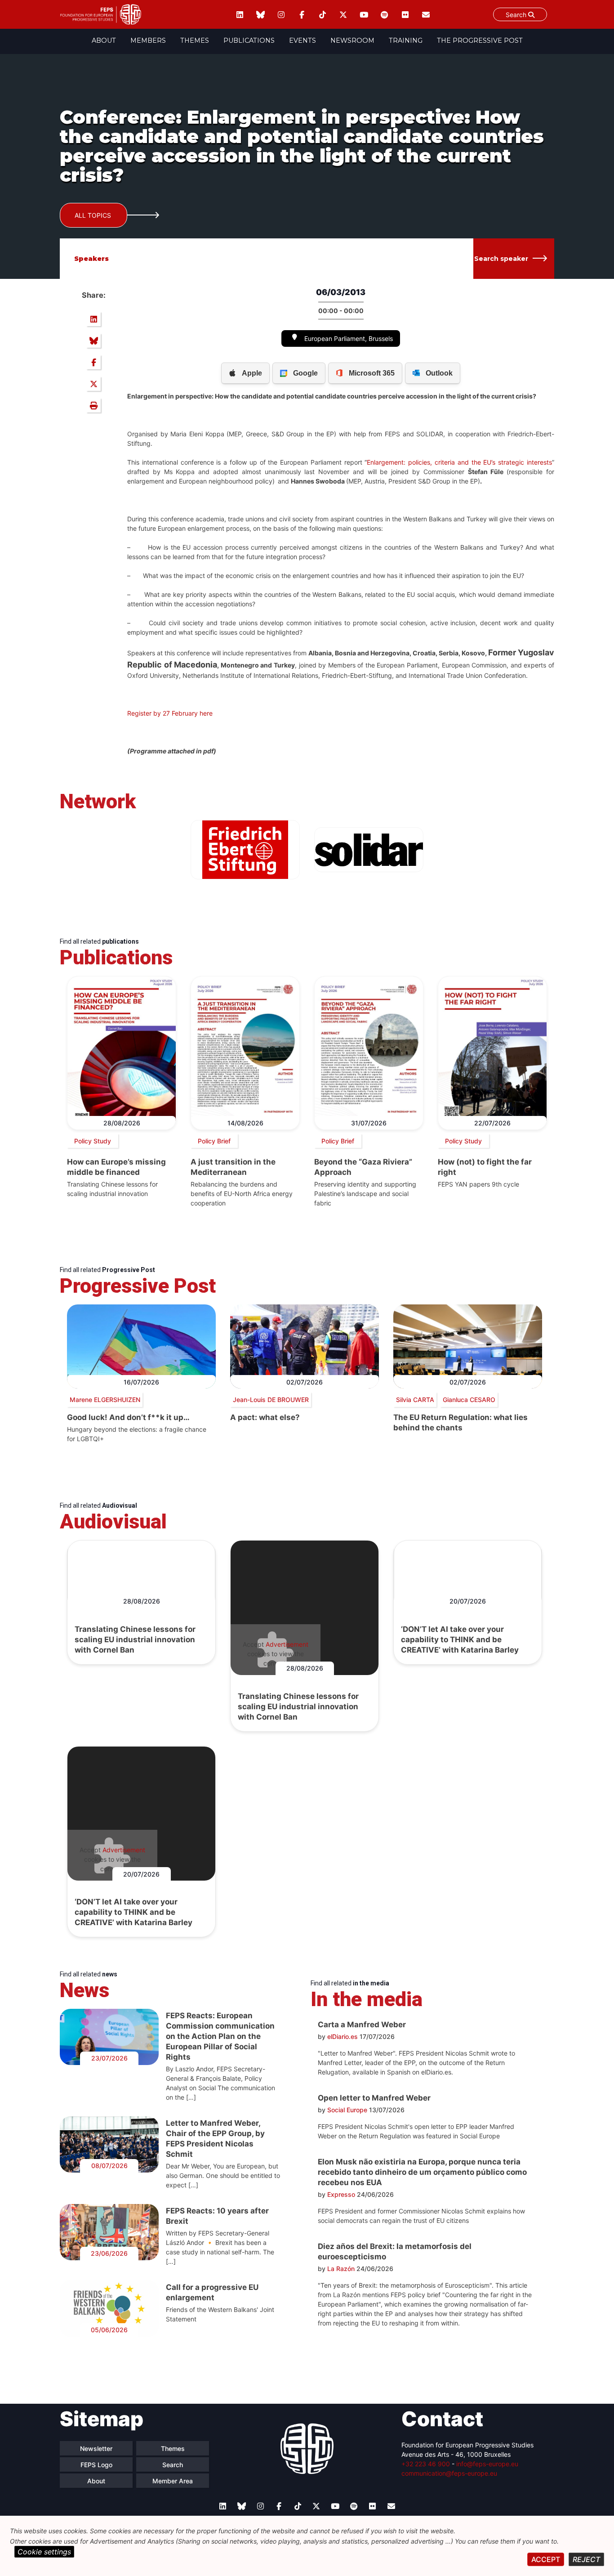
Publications (249, 40)
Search (517, 15)
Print (93, 405)
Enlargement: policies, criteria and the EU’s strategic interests (459, 462)
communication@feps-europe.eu (449, 2473)
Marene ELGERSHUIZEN (105, 1400)
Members (148, 40)
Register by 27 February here (170, 713)
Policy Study (93, 1141)
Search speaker (501, 259)
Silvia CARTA (415, 1400)
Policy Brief (214, 1141)
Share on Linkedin (93, 319)
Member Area (173, 2481)
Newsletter (96, 2448)
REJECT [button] (586, 2559)
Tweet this (93, 384)
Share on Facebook (93, 362)
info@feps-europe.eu (487, 2464)
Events (303, 40)
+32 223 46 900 (426, 2464)
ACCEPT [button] (546, 2559)
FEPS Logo (96, 2465)
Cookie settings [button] (44, 2552)
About (104, 40)
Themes (195, 40)
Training (406, 40)
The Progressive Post (480, 40)
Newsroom (352, 40)
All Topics (93, 215)
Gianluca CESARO (469, 1400)
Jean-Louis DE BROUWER (271, 1400)
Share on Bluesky (93, 340)
